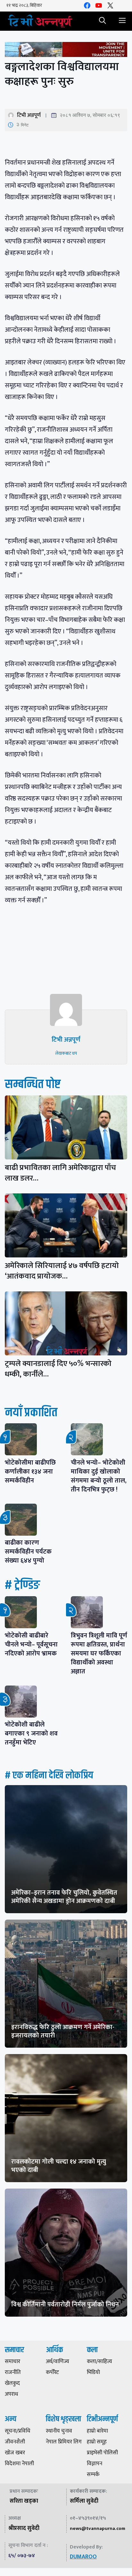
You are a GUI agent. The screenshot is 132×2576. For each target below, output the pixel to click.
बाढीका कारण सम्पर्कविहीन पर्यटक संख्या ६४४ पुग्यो (28, 1552)
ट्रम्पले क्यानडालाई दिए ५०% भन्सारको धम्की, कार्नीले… (58, 1369)
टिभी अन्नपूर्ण (29, 115)
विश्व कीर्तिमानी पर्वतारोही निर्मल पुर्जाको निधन (65, 2304)
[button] (103, 21)
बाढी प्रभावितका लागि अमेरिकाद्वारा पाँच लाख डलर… (60, 1173)
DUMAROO (83, 2557)
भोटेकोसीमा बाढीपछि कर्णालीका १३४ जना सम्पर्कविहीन (30, 1472)
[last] (66, 51)
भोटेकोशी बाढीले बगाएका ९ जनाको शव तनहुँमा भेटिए (31, 1734)
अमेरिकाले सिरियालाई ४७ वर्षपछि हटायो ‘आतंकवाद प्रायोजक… (62, 1271)
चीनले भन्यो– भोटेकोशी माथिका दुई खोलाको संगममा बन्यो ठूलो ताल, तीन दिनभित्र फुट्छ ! (99, 1476)
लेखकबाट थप (66, 1053)
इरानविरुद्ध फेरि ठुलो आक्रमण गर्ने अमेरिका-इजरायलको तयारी (63, 2031)
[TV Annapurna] (40, 21)
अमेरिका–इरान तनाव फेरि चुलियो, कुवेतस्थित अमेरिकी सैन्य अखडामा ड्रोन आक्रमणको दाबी (64, 1897)
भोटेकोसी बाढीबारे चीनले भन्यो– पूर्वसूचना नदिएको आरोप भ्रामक (31, 1645)
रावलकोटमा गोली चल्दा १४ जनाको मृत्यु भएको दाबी (59, 2166)
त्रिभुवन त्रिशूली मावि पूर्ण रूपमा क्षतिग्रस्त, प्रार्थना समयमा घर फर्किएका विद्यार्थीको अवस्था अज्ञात (99, 1654)
